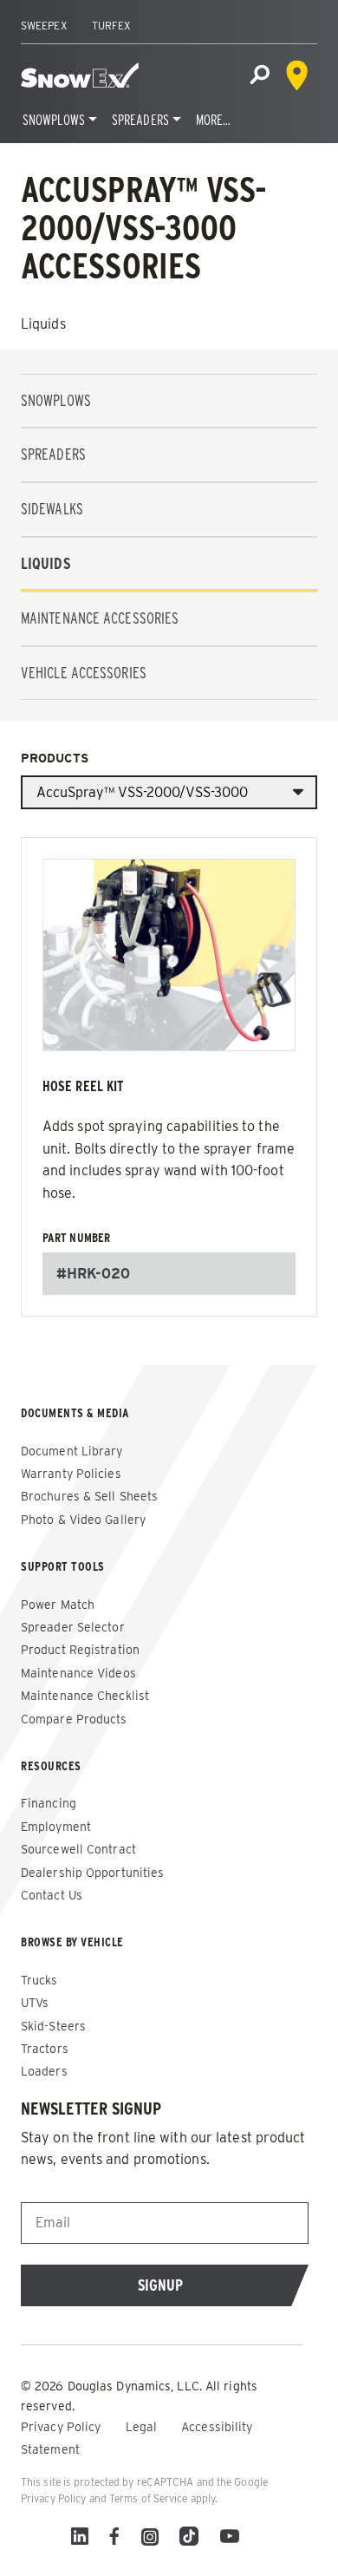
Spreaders (140, 120)
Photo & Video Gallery (83, 1520)
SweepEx (44, 26)
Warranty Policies (71, 1474)
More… (214, 120)
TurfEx (112, 26)
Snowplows (54, 120)
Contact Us (52, 1895)
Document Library (72, 1451)
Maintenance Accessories (100, 618)
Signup (160, 2285)
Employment (56, 1827)
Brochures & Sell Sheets (89, 1496)
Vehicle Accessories (84, 673)
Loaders (44, 2071)
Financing (49, 1803)
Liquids (45, 563)
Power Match (58, 1605)
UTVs (35, 2003)
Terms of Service (149, 2498)
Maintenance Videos (78, 1673)
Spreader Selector (73, 1627)
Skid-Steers (53, 2026)
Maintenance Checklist (85, 1696)
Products (55, 758)
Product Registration (80, 1650)
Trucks (39, 1980)
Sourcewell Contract (78, 1849)
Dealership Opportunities (92, 1873)
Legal (143, 2427)
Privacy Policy (63, 2427)
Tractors (45, 2049)
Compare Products (74, 1719)
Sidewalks (52, 509)
